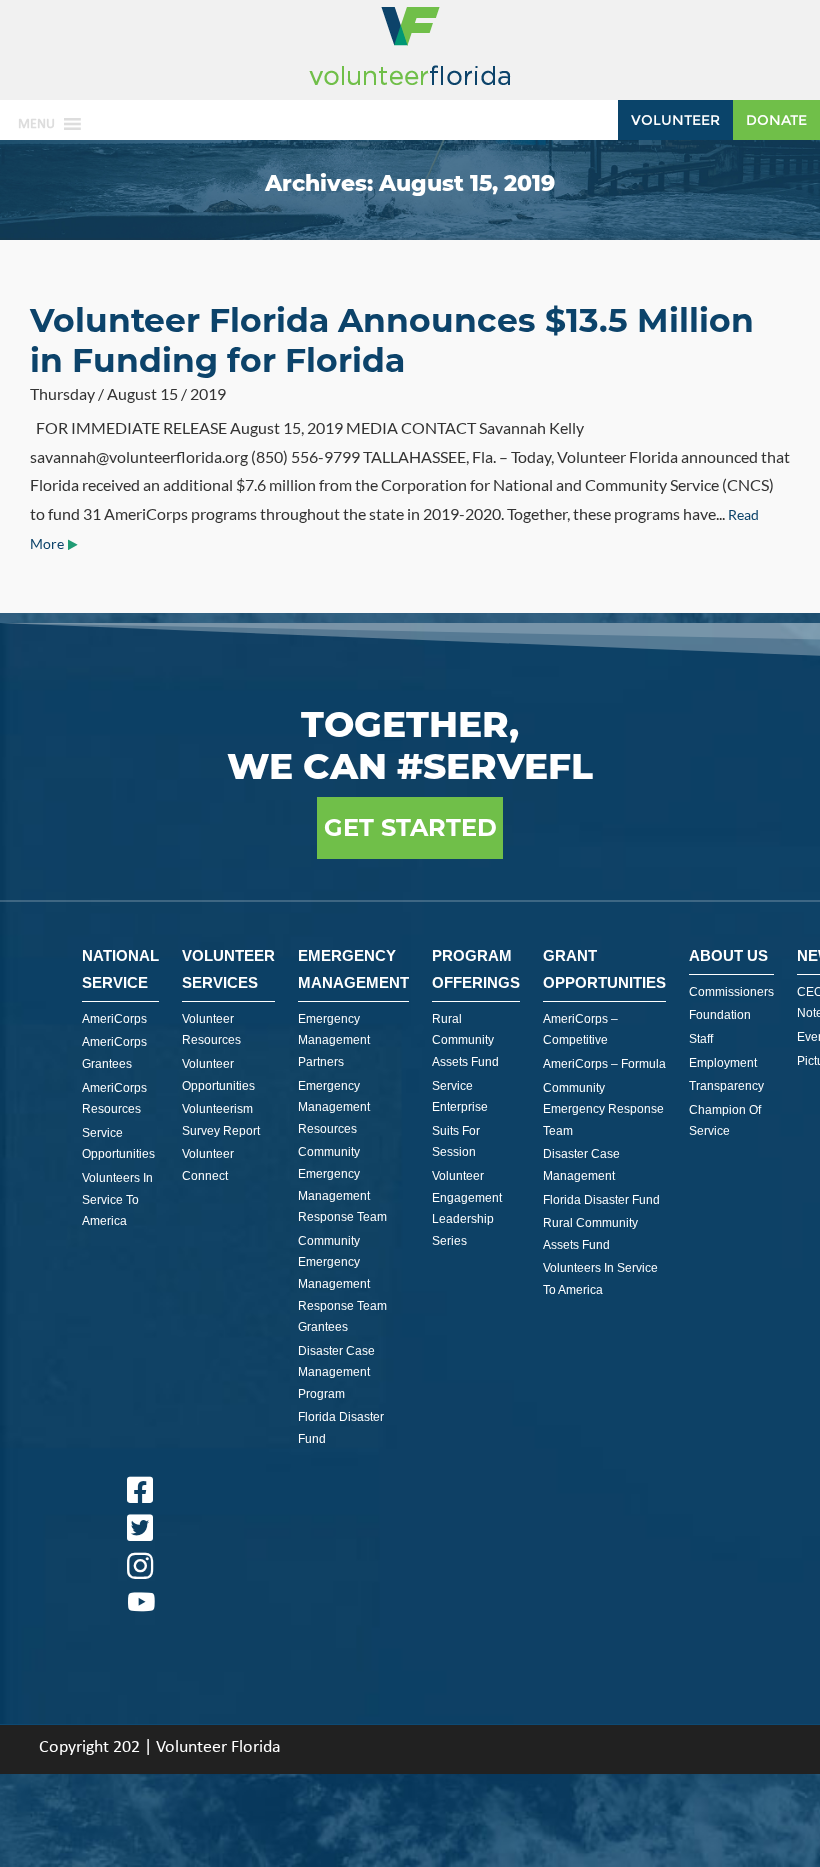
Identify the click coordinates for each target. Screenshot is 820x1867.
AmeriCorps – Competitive (580, 1030)
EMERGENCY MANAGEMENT (353, 969)
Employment (723, 1063)
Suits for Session (456, 1142)
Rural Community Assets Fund (465, 1040)
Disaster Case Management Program (336, 1372)
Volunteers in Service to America (117, 1199)
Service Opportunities (118, 1144)
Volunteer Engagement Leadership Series (467, 1208)
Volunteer (675, 120)
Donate (776, 120)
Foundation (720, 1015)
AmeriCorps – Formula (604, 1064)
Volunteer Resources (211, 1030)
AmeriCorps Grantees (114, 1053)
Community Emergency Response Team (603, 1109)
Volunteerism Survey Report (221, 1120)
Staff (701, 1039)
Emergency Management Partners (334, 1040)
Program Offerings (476, 969)
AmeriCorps (114, 1019)
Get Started (410, 827)
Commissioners (731, 992)
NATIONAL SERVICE (120, 969)
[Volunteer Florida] (410, 86)
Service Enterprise (460, 1097)
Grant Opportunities (604, 969)
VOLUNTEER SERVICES (228, 969)
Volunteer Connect (208, 1165)
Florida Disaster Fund (341, 1428)
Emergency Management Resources (334, 1107)
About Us (728, 955)
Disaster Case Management (581, 1165)
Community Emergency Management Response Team (342, 1184)
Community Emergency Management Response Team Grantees (342, 1284)
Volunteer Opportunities (218, 1075)
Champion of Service (725, 1121)
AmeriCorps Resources (114, 1099)
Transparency (726, 1086)
